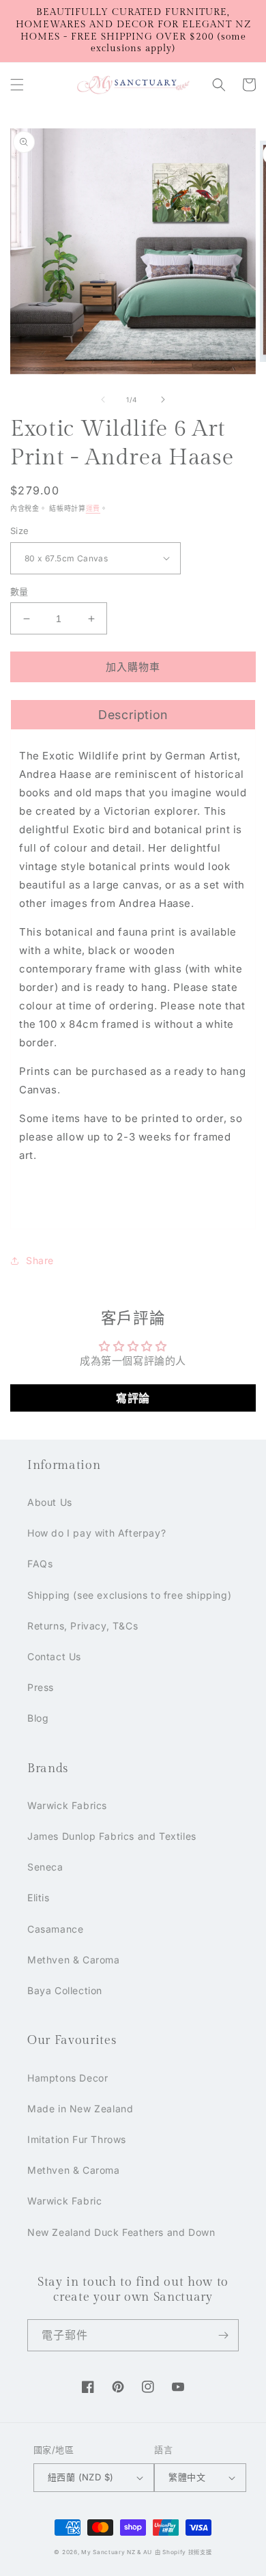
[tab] (133, 714)
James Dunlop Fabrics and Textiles (112, 1836)
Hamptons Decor (68, 2078)
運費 (93, 508)
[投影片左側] (103, 400)
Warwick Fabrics (67, 1805)
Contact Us (54, 1656)
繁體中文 (187, 2477)
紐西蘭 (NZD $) (80, 2477)
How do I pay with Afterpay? (97, 1533)
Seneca (45, 1867)
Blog (38, 1718)
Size (20, 531)
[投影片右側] (163, 400)
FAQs (40, 1564)
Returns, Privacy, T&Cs (83, 1626)
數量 (19, 591)
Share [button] (40, 1260)
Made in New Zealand (80, 2109)
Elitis (39, 1898)
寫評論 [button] (133, 1398)
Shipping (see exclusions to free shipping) (129, 1595)
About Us (50, 1502)
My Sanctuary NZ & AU (117, 2552)
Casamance (55, 1929)
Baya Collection (65, 1990)
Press (41, 1687)
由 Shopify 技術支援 (183, 2552)
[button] (17, 85)
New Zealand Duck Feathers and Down (121, 2232)
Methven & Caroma (74, 1960)
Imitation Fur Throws (77, 2139)
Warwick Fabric (64, 2201)
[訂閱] (223, 2335)
